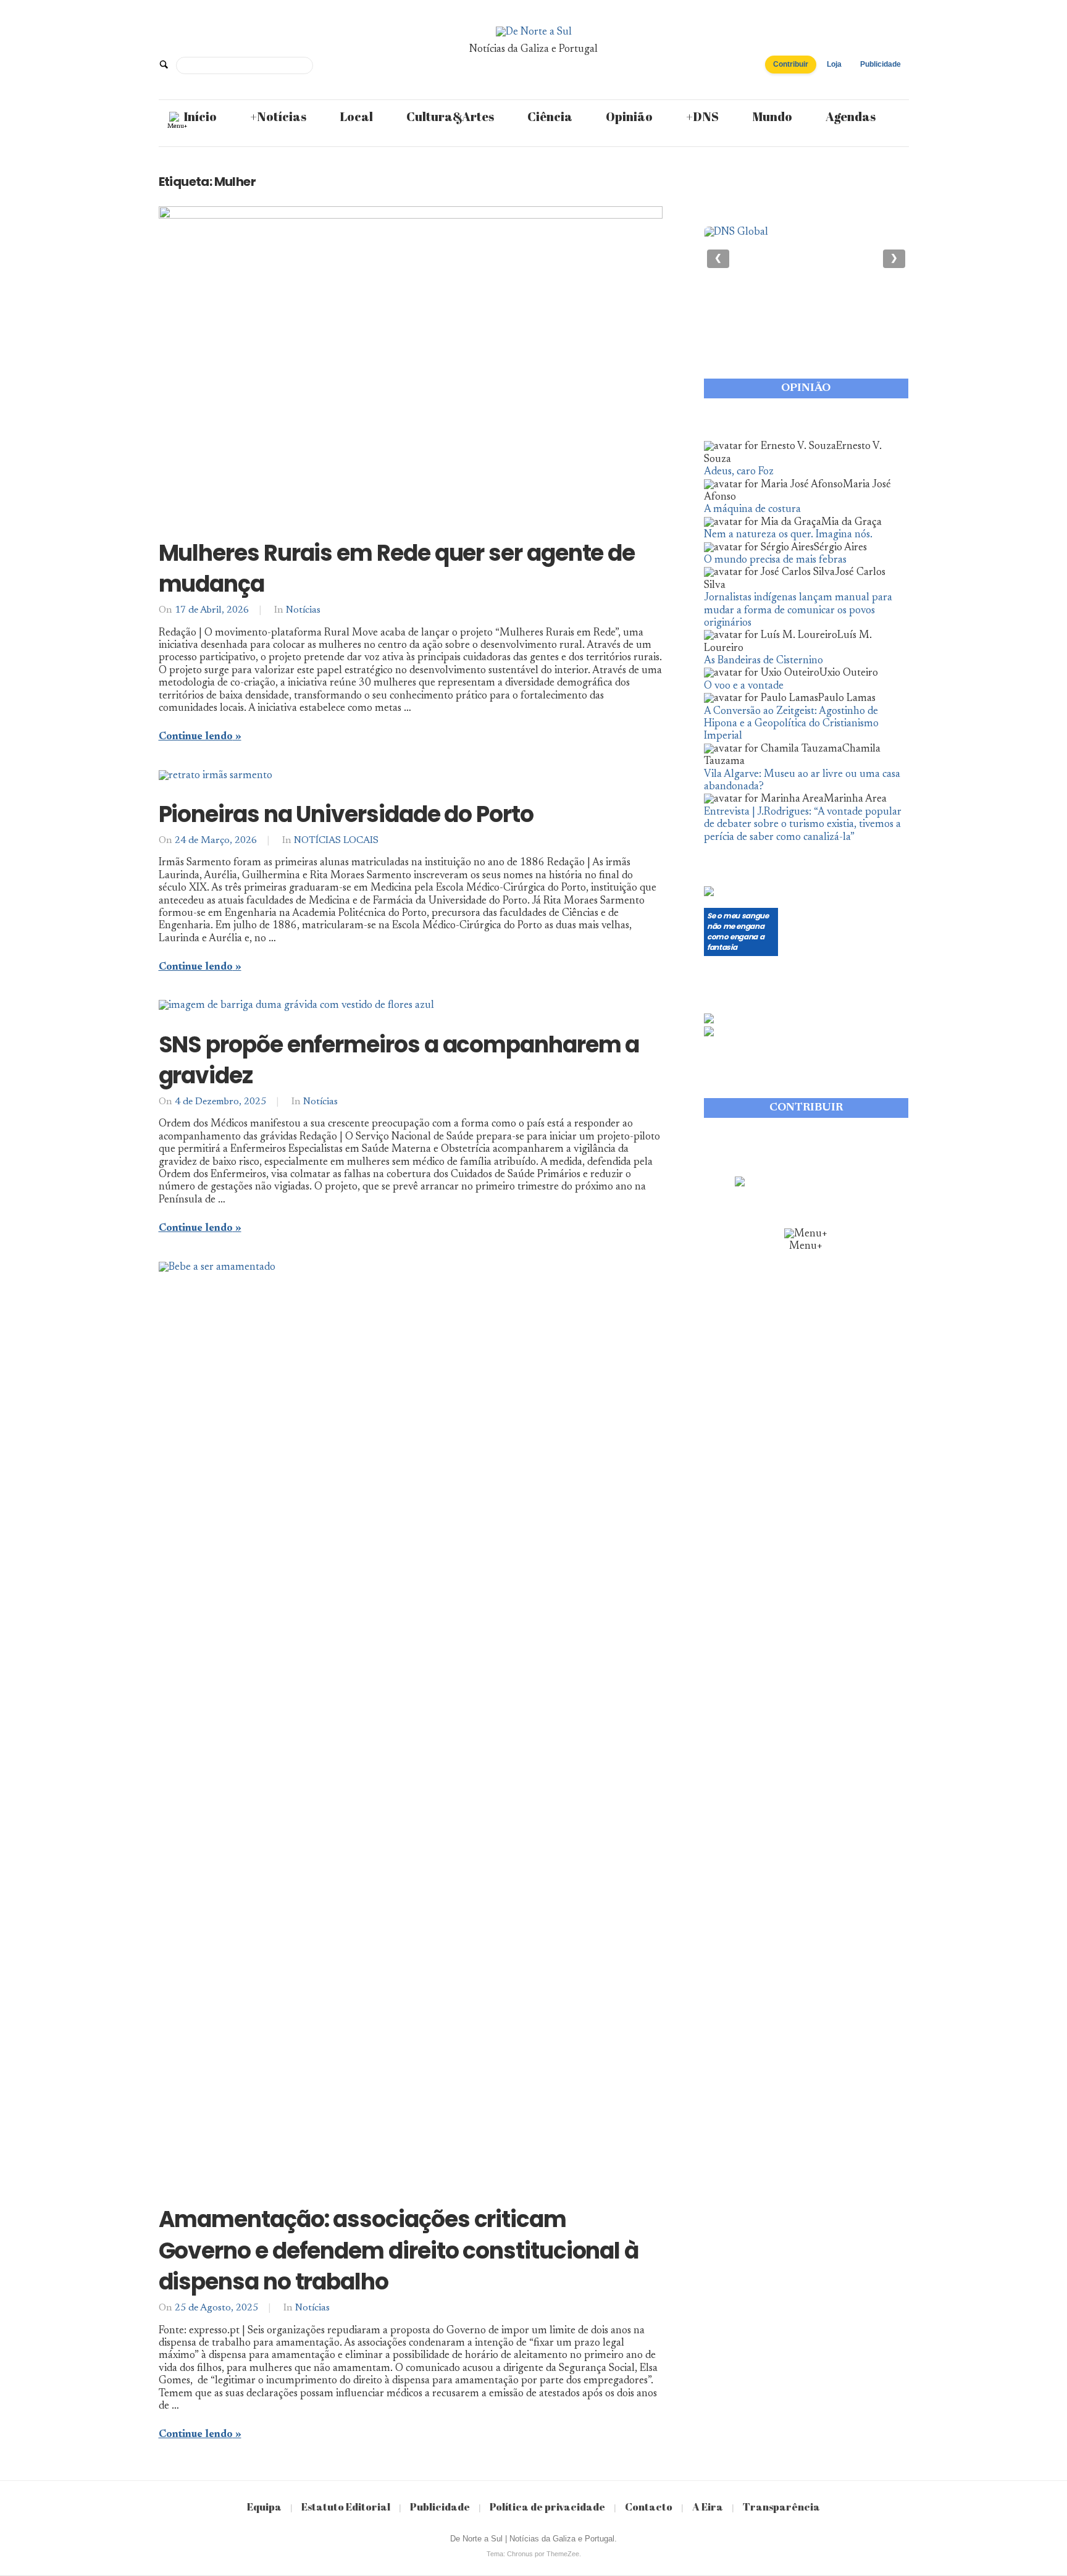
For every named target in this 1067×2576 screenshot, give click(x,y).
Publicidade (881, 64)
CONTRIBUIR (806, 1108)
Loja (834, 64)
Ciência (550, 116)
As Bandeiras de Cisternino (764, 661)
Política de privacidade (547, 2507)
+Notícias (278, 116)
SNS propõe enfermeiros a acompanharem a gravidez (399, 1060)
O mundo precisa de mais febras (775, 560)
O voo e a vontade (744, 686)
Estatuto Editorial (346, 2507)
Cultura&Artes (450, 116)
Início (200, 116)
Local (356, 116)
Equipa (264, 2507)
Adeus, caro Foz (739, 472)
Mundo (772, 116)
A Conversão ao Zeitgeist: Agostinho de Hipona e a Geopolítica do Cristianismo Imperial (791, 724)
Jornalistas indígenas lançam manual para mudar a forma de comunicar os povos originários (798, 611)
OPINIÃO (806, 388)
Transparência (781, 2507)
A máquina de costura (752, 510)
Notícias (303, 610)
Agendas (851, 116)
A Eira (708, 2507)
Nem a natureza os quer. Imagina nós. (788, 535)
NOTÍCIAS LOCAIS (336, 841)
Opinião (629, 116)
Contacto (649, 2507)
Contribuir (791, 64)
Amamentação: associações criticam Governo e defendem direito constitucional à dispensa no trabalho (399, 2251)
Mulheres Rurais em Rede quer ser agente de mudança (397, 568)
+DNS (702, 116)
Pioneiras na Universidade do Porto (346, 814)
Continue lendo (196, 737)
